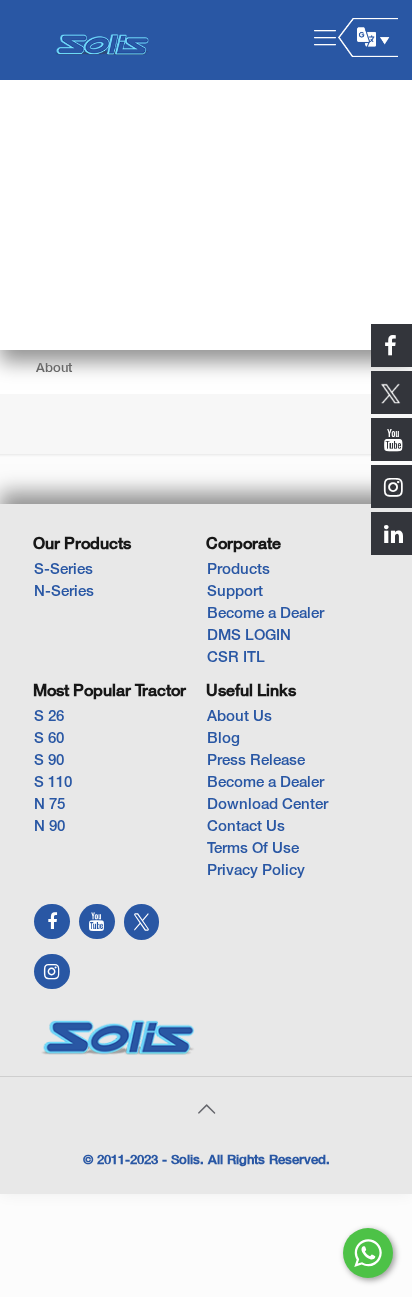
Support (235, 592)
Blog (223, 739)
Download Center (267, 805)
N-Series (64, 592)
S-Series (63, 570)
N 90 (49, 827)
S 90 (49, 761)
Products (238, 570)
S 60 (49, 739)
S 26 (49, 717)
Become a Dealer (265, 614)
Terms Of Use (253, 849)
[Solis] (103, 40)
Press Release (256, 761)
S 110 (53, 783)
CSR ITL (236, 658)
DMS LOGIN (249, 636)
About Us (239, 717)
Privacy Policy (256, 871)
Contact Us (246, 827)
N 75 (49, 805)
